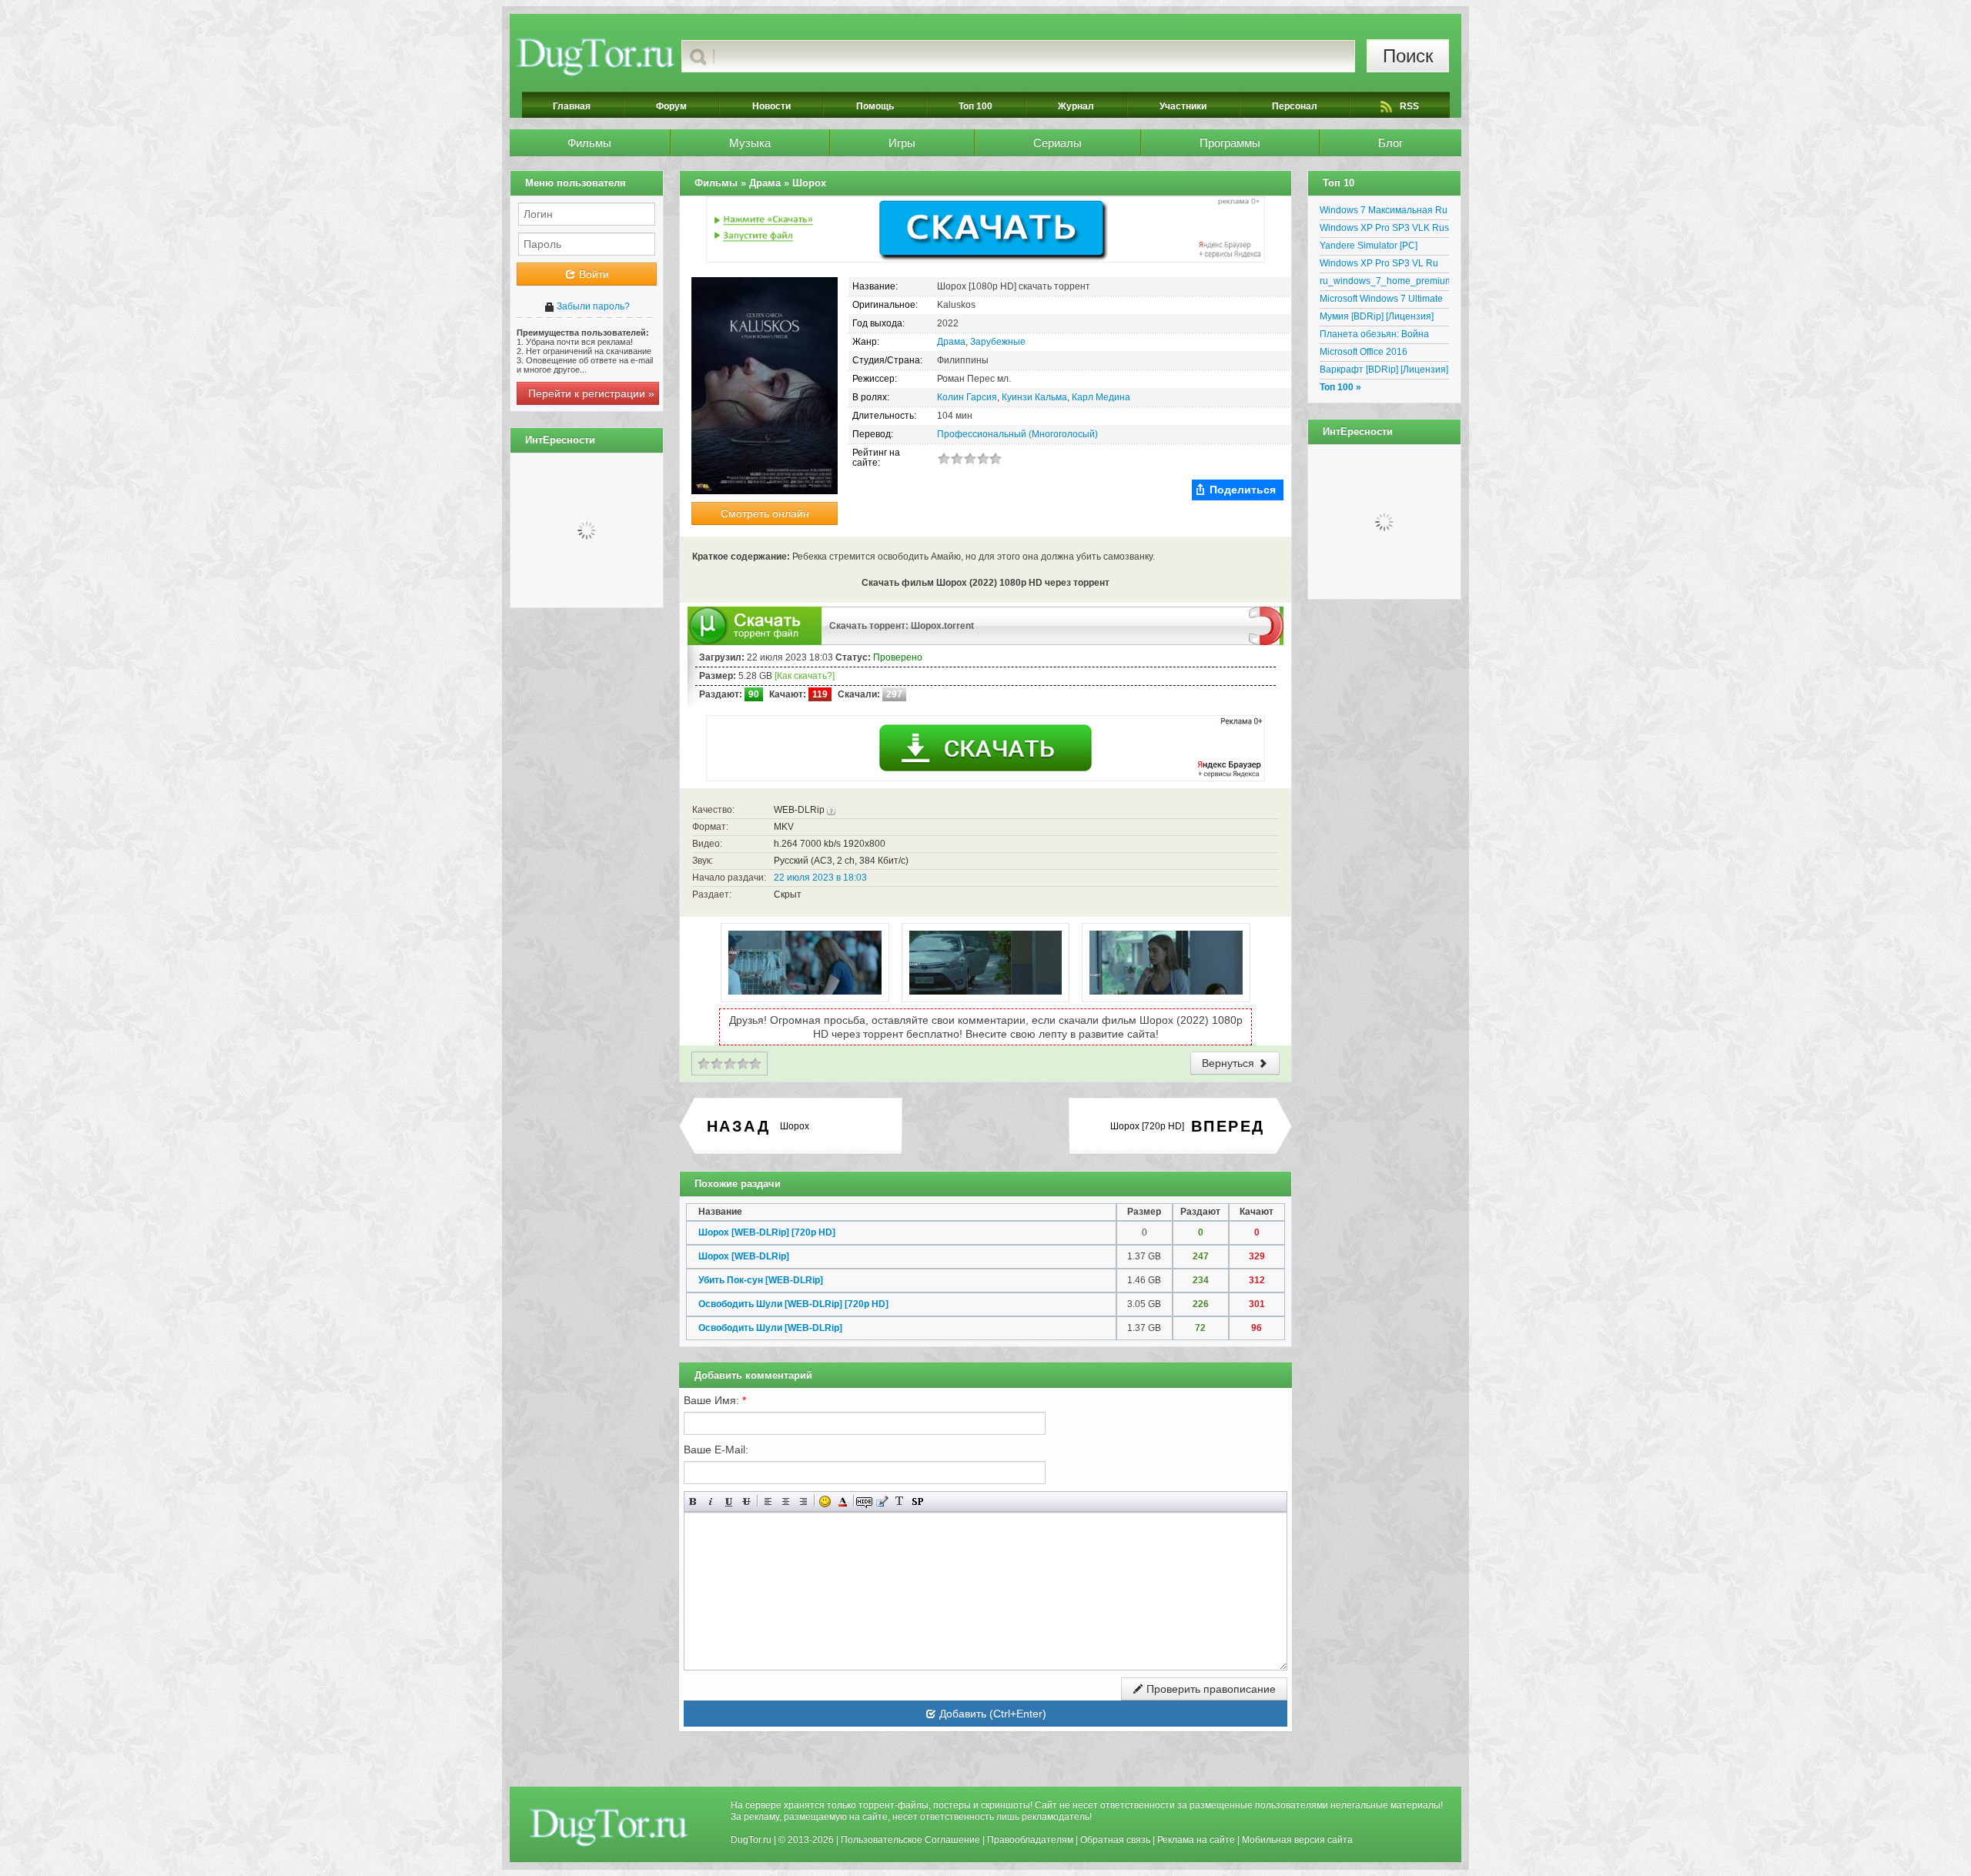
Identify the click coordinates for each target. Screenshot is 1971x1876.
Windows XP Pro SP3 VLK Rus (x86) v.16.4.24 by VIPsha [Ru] (1384, 230)
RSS (1409, 106)
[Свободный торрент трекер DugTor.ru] (609, 1827)
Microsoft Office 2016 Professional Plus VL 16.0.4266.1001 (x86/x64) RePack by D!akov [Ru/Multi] (1379, 354)
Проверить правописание (1210, 1689)
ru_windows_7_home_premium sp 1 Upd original (1384, 283)
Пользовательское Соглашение (910, 1840)
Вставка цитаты (882, 1501)
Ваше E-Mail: (716, 1450)
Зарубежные (998, 342)
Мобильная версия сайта (1297, 1840)
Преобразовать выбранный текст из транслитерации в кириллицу (900, 1501)
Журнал (1076, 106)
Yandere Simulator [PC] (1369, 246)
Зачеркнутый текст (746, 1501)
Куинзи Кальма (1034, 397)
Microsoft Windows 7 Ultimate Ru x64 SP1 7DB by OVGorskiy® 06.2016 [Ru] (1381, 301)
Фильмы (589, 143)
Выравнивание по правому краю (803, 1501)
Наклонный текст (711, 1501)
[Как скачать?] (805, 676)
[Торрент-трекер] (596, 56)
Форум (671, 106)
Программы (1230, 143)
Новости (771, 106)
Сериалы (1057, 143)
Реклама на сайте (1196, 1840)
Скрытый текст (864, 1501)
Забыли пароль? (592, 306)
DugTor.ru (751, 1840)
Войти (592, 274)
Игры (902, 143)
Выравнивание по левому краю (768, 1501)
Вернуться (1230, 1063)
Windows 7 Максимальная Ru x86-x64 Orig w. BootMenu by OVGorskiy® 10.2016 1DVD (1384, 212)
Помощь (875, 106)
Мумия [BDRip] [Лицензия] (1377, 316)
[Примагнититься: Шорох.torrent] (1266, 625)
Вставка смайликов (825, 1501)
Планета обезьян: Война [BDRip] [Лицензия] (1374, 336)
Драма (951, 342)
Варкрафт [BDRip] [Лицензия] (1384, 370)
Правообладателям (1030, 1840)
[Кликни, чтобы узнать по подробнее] (831, 810)
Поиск (1408, 56)
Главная (572, 106)
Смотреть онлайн (765, 513)
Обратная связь (1115, 1840)
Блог (1390, 143)
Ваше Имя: (715, 1400)
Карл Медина (1101, 397)
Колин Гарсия (967, 397)
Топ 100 (975, 106)
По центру (786, 1501)
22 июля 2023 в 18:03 (820, 878)
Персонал (1295, 106)
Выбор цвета (843, 1501)
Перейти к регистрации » (591, 393)
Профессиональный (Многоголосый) (1017, 434)
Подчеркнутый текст (729, 1501)
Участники (1183, 106)
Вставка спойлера (917, 1501)
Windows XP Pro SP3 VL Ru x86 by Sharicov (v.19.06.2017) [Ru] (1384, 266)
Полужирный (693, 1501)
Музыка (750, 143)
